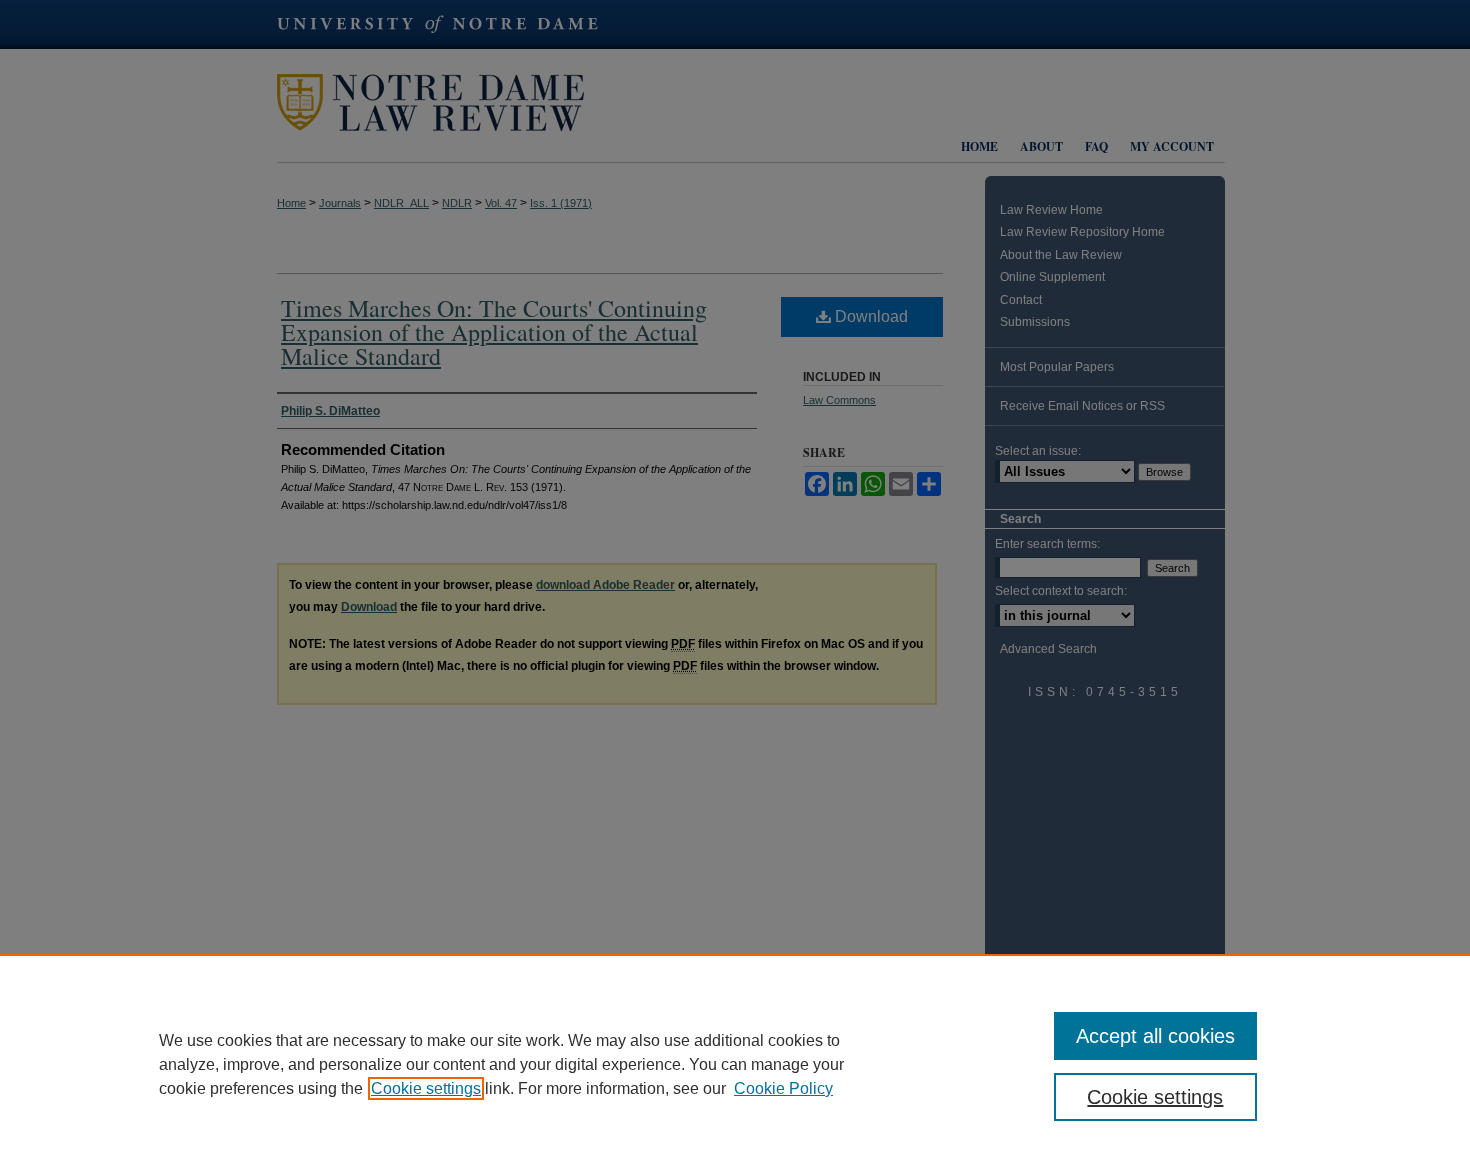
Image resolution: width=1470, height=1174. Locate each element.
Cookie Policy (783, 1088)
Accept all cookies (1155, 1036)
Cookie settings (426, 1088)
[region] (735, 1064)
